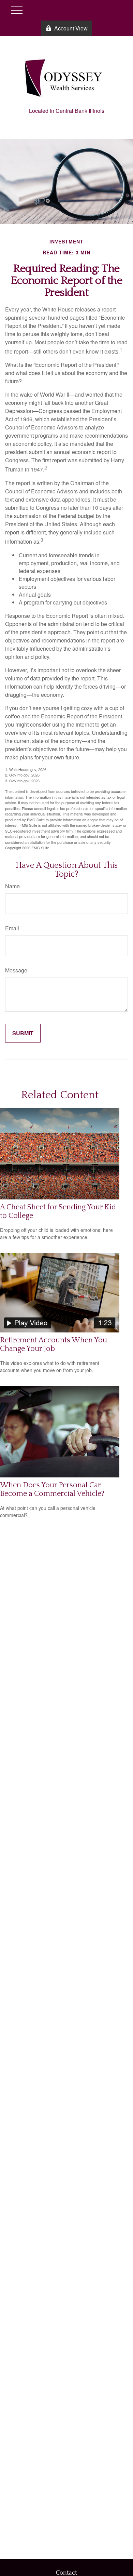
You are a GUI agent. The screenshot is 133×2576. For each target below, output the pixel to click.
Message (16, 970)
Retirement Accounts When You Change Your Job (54, 1344)
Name (12, 886)
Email (12, 928)
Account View (71, 28)
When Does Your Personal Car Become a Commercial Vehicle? (52, 1489)
